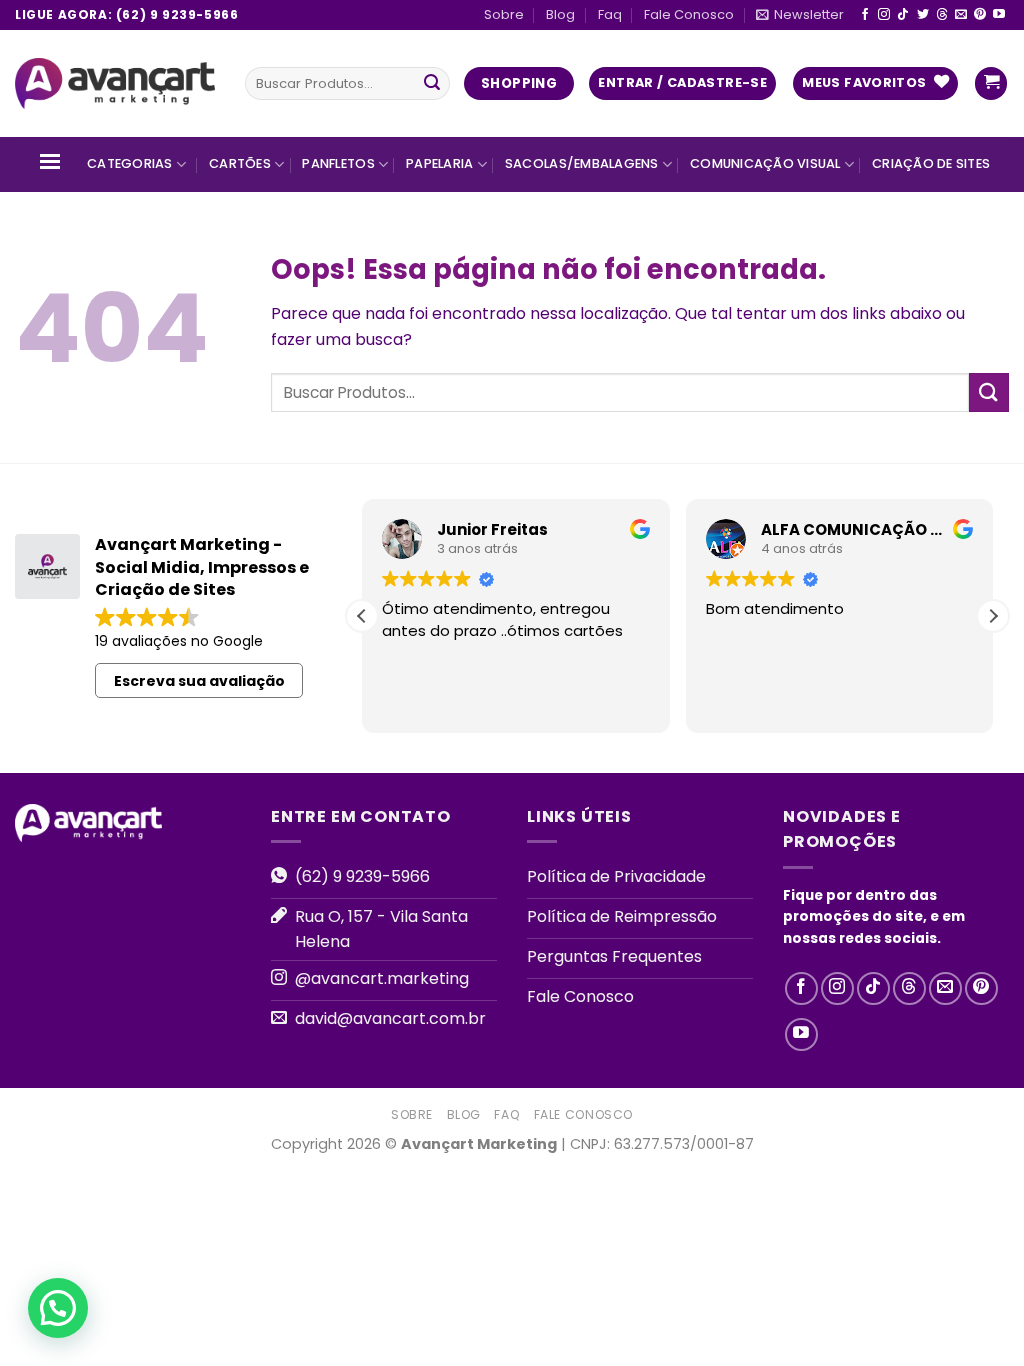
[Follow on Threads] (942, 15)
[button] (993, 616)
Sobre (504, 14)
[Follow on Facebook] (865, 15)
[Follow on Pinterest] (980, 15)
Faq (610, 14)
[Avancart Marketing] (115, 84)
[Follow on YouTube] (999, 15)
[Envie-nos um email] (961, 15)
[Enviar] (432, 84)
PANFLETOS (338, 163)
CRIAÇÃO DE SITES (931, 163)
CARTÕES (240, 163)
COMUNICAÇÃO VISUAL (765, 163)
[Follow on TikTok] (903, 15)
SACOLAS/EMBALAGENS (582, 163)
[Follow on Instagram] (884, 15)
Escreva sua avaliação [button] (199, 681)
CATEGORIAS (130, 163)
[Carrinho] (991, 83)
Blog (560, 14)
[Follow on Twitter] (923, 15)
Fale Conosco (689, 14)
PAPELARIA (439, 163)
